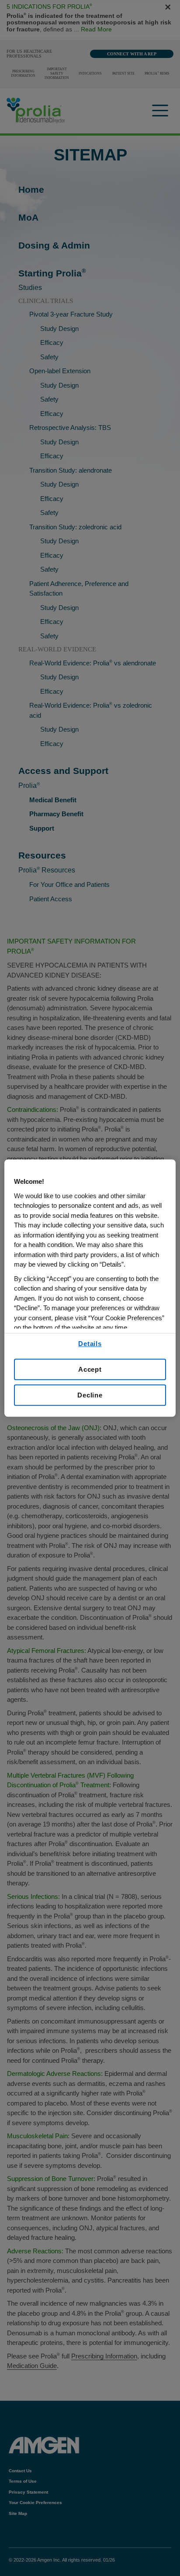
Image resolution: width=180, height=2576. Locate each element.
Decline (90, 1395)
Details (90, 1344)
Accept (90, 1369)
